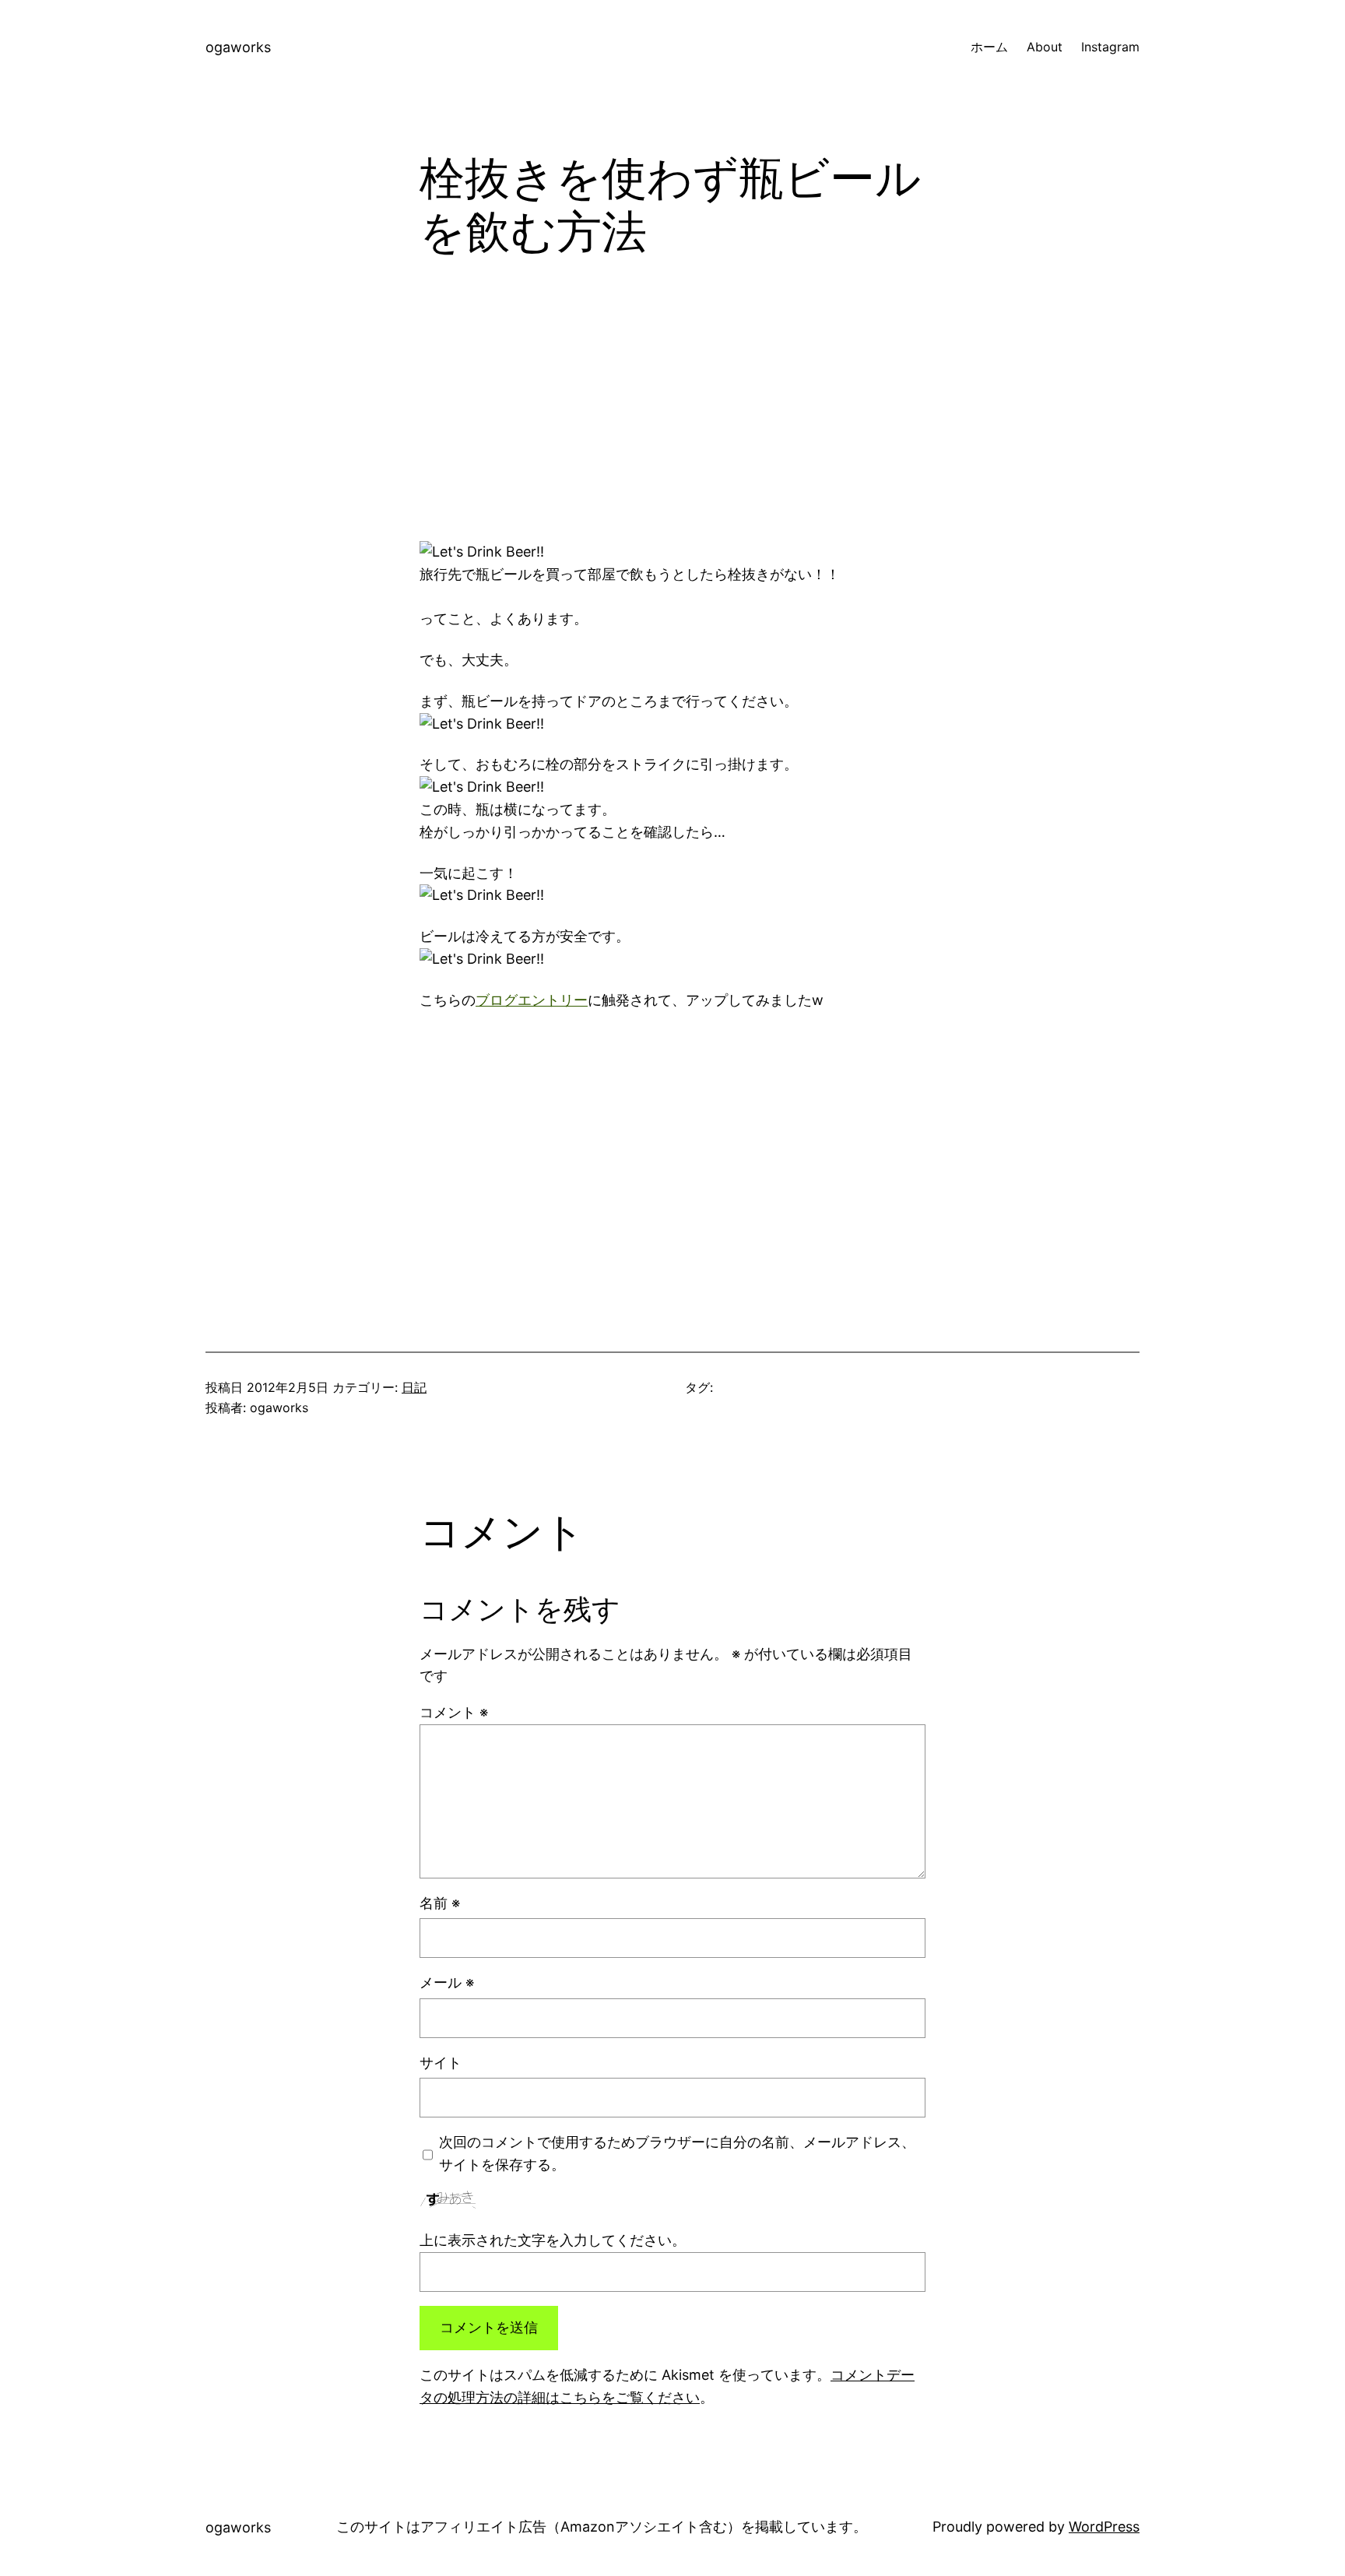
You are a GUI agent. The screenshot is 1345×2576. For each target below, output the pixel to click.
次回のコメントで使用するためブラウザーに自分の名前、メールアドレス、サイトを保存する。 (677, 2153)
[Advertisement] (672, 413)
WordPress (1104, 2527)
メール (447, 1982)
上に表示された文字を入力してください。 (553, 2240)
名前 (440, 1903)
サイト (441, 2063)
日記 (414, 1387)
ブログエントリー (532, 1000)
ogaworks (238, 47)
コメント (454, 1712)
